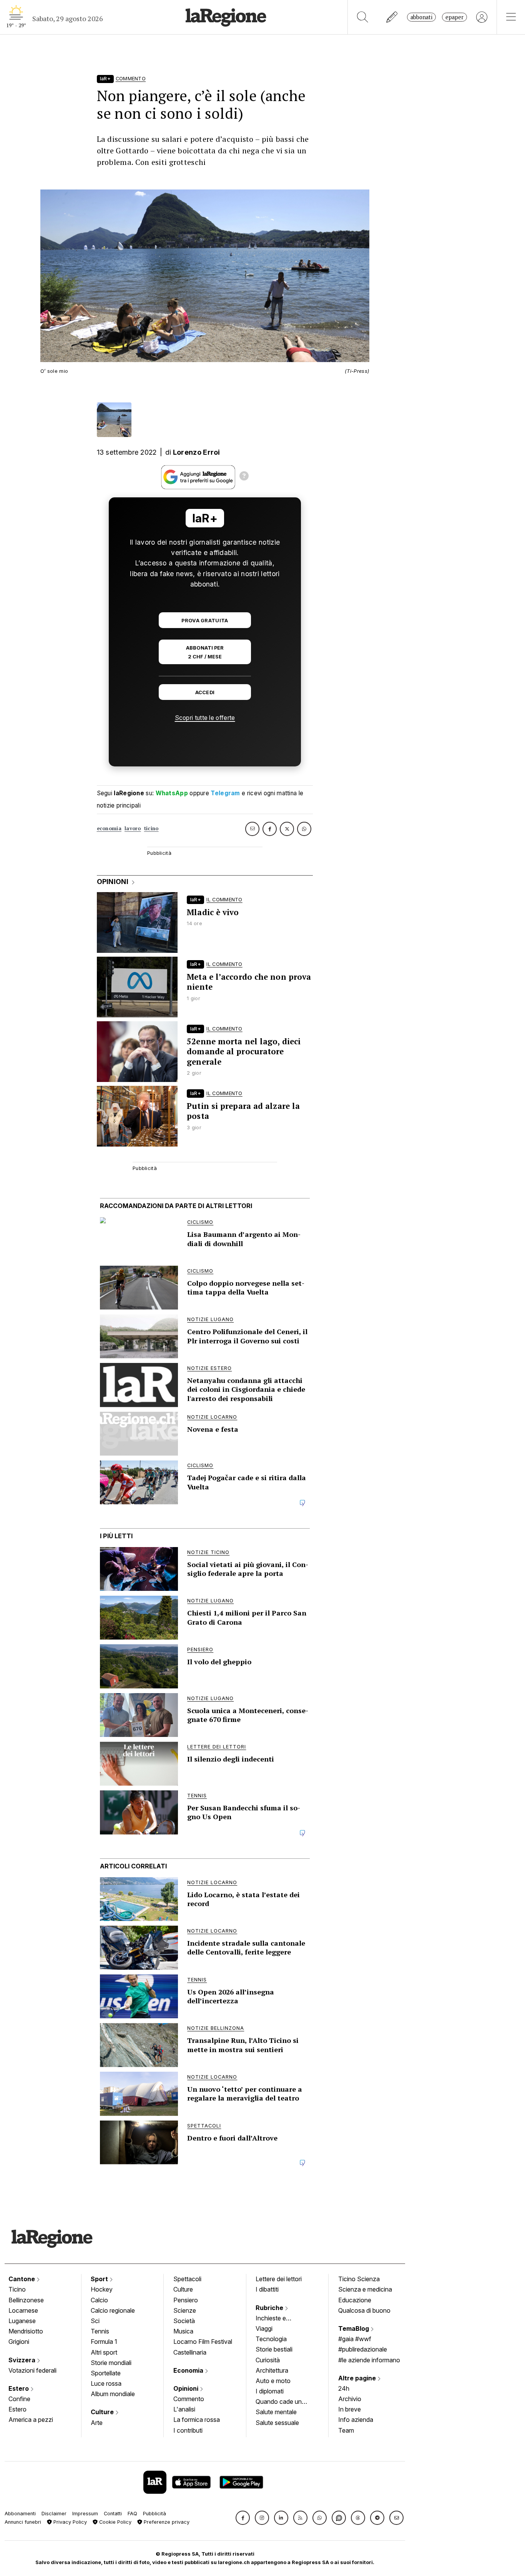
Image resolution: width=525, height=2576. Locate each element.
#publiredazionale (363, 2349)
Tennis (100, 2331)
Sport (100, 2279)
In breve (350, 2409)
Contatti (113, 2514)
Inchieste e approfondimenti (278, 2319)
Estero (19, 2388)
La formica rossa (197, 2420)
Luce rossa (106, 2383)
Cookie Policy (115, 2522)
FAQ (132, 2514)
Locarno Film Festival (203, 2342)
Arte (97, 2423)
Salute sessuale (277, 2423)
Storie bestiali (274, 2349)
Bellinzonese (26, 2300)
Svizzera (23, 2360)
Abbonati (421, 17)
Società (184, 2321)
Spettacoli (187, 2279)
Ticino (17, 2289)
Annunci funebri (23, 2522)
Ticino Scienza (359, 2279)
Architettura (272, 2370)
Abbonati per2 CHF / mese (205, 652)
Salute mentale (276, 2412)
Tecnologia (271, 2339)
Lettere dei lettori (279, 2279)
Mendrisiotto (26, 2331)
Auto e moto (273, 2381)
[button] (243, 2518)
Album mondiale (113, 2394)
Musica (183, 2331)
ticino (151, 828)
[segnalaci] (392, 17)
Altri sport (104, 2352)
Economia (189, 2370)
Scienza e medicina (365, 2289)
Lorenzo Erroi (197, 452)
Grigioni (19, 2342)
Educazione (355, 2300)
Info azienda (356, 2420)
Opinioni (187, 2388)
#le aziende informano (369, 2360)
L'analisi (184, 2409)
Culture (103, 2412)
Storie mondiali (111, 2363)
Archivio (350, 2399)
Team (346, 2430)
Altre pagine (358, 2378)
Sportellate (106, 2373)
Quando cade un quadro (279, 2402)
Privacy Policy (69, 2522)
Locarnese (23, 2310)
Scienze (185, 2310)
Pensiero (186, 2300)
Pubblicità (155, 2514)
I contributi (188, 2430)
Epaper (454, 17)
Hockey (102, 2289)
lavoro (133, 828)
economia (109, 828)
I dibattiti (267, 2289)
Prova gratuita (205, 621)
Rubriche (270, 2308)
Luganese (22, 2321)
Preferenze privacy (166, 2522)
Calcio (99, 2300)
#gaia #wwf (355, 2339)
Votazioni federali (32, 2370)
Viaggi (264, 2328)
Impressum (85, 2514)
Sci (95, 2321)
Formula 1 (104, 2342)
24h (344, 2388)
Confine (19, 2399)
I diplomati (270, 2391)
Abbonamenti (20, 2514)
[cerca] (363, 17)
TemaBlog (354, 2328)
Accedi (205, 692)
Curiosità (268, 2360)
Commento (189, 2399)
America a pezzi (31, 2420)
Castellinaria (190, 2352)
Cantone (22, 2279)
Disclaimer (54, 2514)
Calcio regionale (113, 2310)
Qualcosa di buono (364, 2310)
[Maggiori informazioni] (244, 477)
